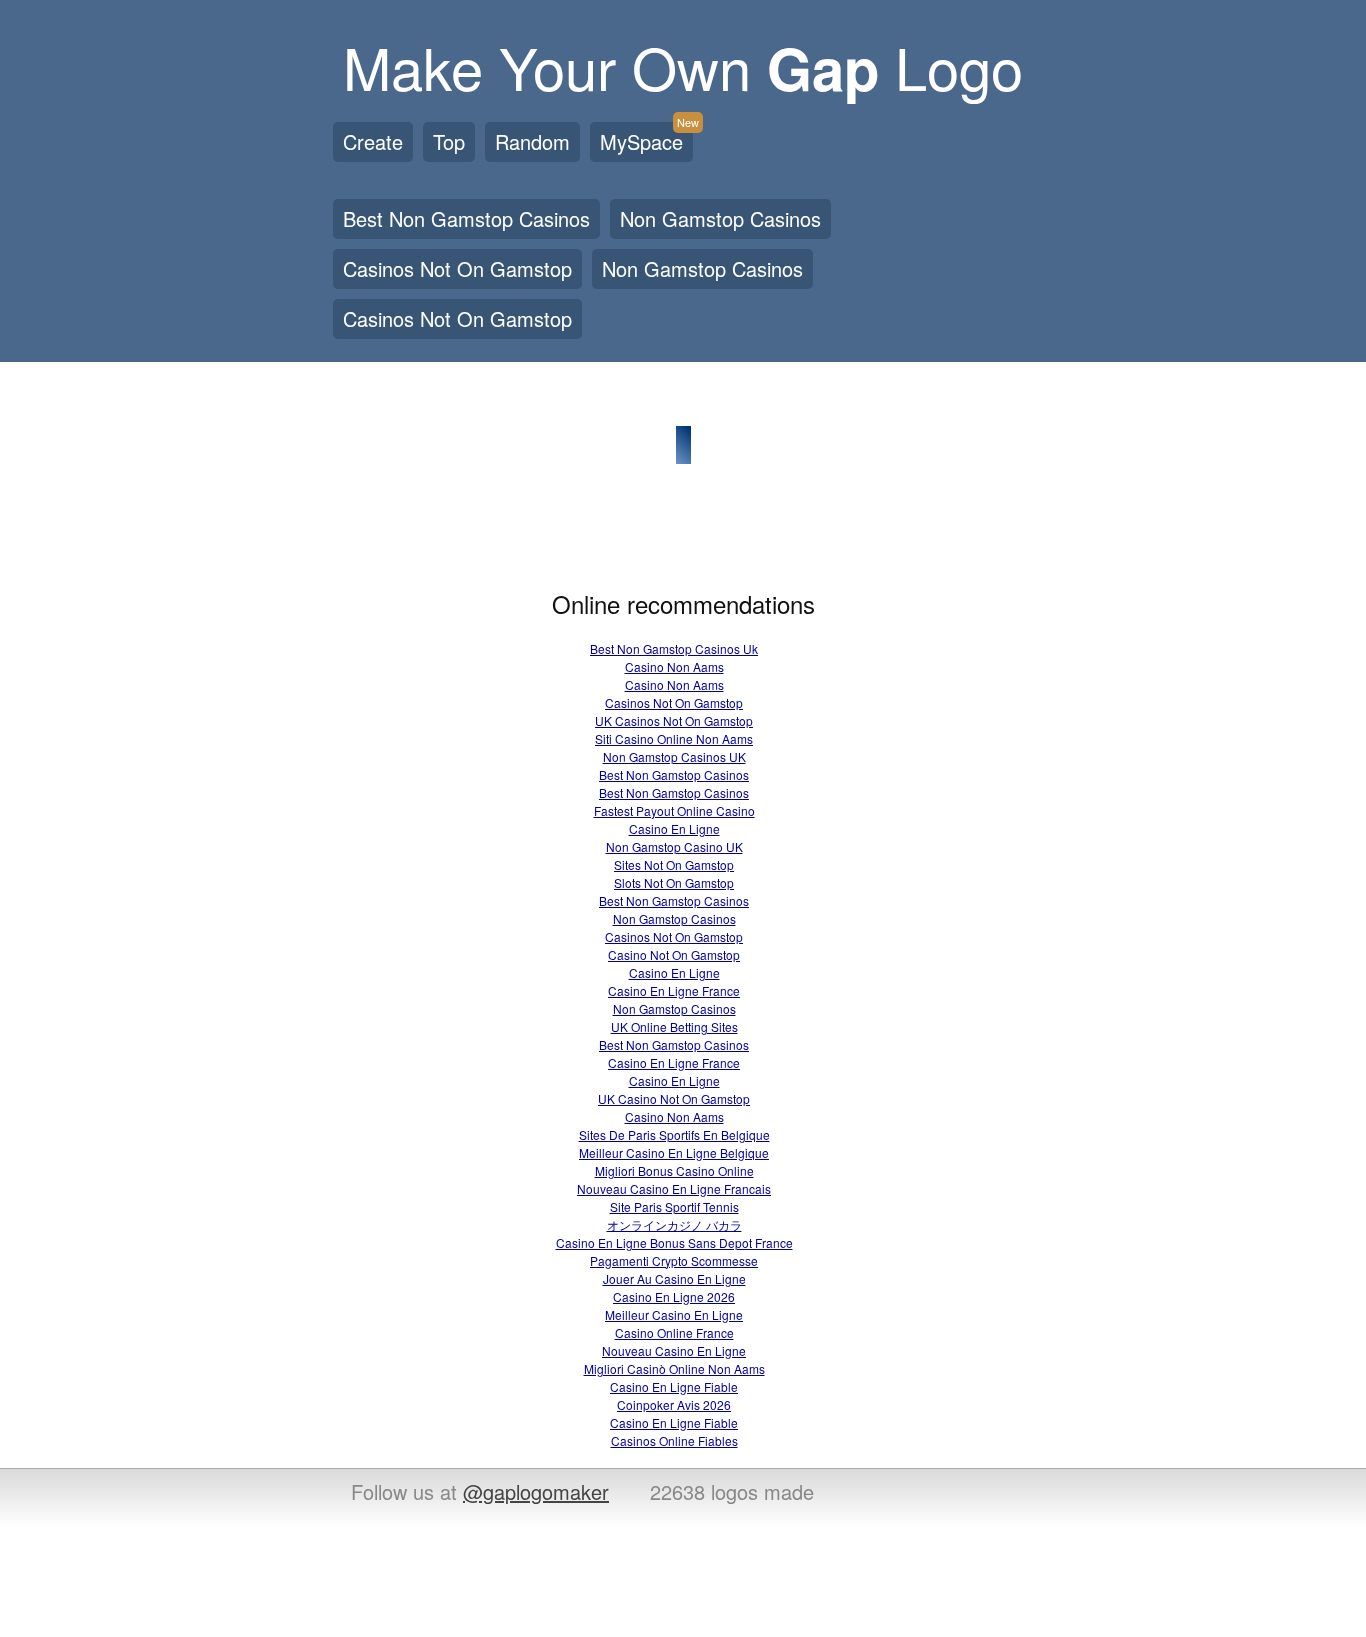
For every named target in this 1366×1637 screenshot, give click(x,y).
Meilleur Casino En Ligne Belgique (674, 1152)
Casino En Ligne (674, 828)
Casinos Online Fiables (674, 1440)
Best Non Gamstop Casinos (466, 218)
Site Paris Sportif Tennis (674, 1206)
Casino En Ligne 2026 (674, 1296)
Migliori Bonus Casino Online (674, 1170)
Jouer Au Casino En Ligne (674, 1278)
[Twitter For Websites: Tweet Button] (915, 1494)
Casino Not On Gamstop (674, 954)
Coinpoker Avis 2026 (674, 1404)
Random (532, 141)
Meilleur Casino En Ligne (674, 1314)
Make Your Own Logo (683, 65)
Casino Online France (674, 1332)
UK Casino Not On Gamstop (674, 1098)
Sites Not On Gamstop (674, 864)
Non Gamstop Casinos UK (674, 756)
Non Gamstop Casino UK (674, 846)
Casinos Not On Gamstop (457, 268)
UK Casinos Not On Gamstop (674, 720)
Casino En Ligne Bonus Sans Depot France (674, 1242)
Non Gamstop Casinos (720, 218)
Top (449, 141)
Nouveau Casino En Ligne (674, 1350)
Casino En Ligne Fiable (674, 1386)
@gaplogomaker (536, 1491)
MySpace (646, 139)
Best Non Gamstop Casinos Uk (674, 648)
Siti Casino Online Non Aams (674, 738)
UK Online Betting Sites (674, 1026)
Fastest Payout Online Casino (674, 810)
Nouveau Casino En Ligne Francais (674, 1188)
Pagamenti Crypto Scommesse (674, 1260)
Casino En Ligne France (674, 990)
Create (373, 141)
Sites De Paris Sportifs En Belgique (674, 1134)
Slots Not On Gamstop (674, 882)
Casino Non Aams (674, 666)
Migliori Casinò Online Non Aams (674, 1368)
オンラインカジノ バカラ (674, 1224)
